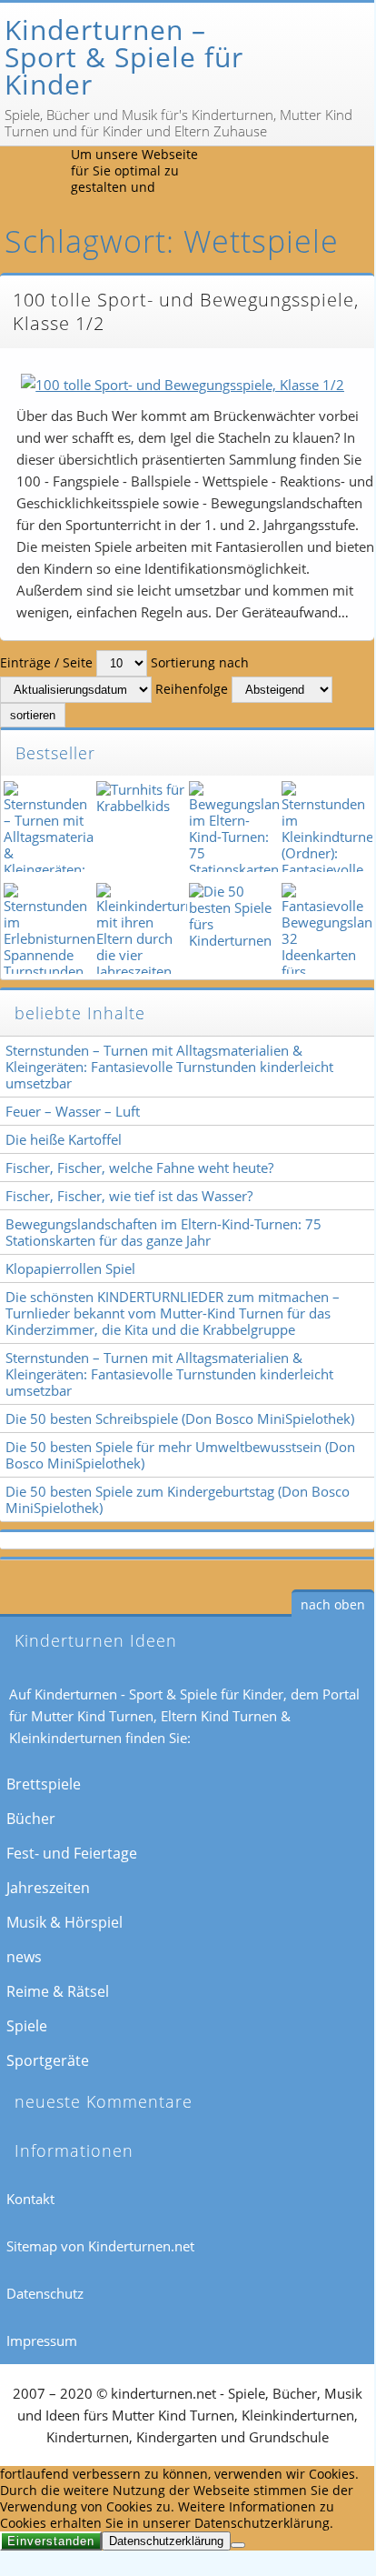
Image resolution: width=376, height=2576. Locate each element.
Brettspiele (44, 1784)
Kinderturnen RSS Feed (226, 175)
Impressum (42, 2340)
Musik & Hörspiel (64, 1922)
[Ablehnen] (238, 2545)
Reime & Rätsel (58, 1991)
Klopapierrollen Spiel (70, 1268)
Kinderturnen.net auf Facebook (268, 175)
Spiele (27, 2026)
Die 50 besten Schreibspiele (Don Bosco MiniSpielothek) (180, 1418)
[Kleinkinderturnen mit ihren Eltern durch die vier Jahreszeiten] (140, 928)
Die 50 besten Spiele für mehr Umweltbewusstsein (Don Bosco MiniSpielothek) (180, 1455)
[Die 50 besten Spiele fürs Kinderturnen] (233, 928)
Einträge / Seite (46, 662)
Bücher (31, 1819)
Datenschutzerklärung (166, 2541)
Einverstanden (51, 2541)
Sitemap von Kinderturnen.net (100, 2246)
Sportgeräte (48, 2060)
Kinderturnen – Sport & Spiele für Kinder (124, 57)
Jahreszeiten (48, 1888)
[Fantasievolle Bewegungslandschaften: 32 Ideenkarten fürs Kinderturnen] (325, 928)
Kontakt (30, 2199)
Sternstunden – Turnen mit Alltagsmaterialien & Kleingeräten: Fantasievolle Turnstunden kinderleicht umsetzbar (169, 1067)
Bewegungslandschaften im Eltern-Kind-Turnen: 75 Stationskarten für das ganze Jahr (163, 1232)
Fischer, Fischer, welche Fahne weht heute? (139, 1168)
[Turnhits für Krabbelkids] (140, 827)
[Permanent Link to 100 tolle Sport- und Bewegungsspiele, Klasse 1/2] (183, 385)
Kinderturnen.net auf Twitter (310, 175)
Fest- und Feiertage (72, 1853)
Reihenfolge (192, 689)
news (24, 1957)
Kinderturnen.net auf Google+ (351, 175)
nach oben (333, 1604)
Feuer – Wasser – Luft (73, 1111)
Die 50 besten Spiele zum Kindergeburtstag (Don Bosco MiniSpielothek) (178, 1499)
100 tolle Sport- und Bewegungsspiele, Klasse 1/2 (186, 311)
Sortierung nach (200, 662)
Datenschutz (45, 2293)
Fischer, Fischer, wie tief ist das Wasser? (129, 1196)
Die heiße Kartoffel (64, 1139)
